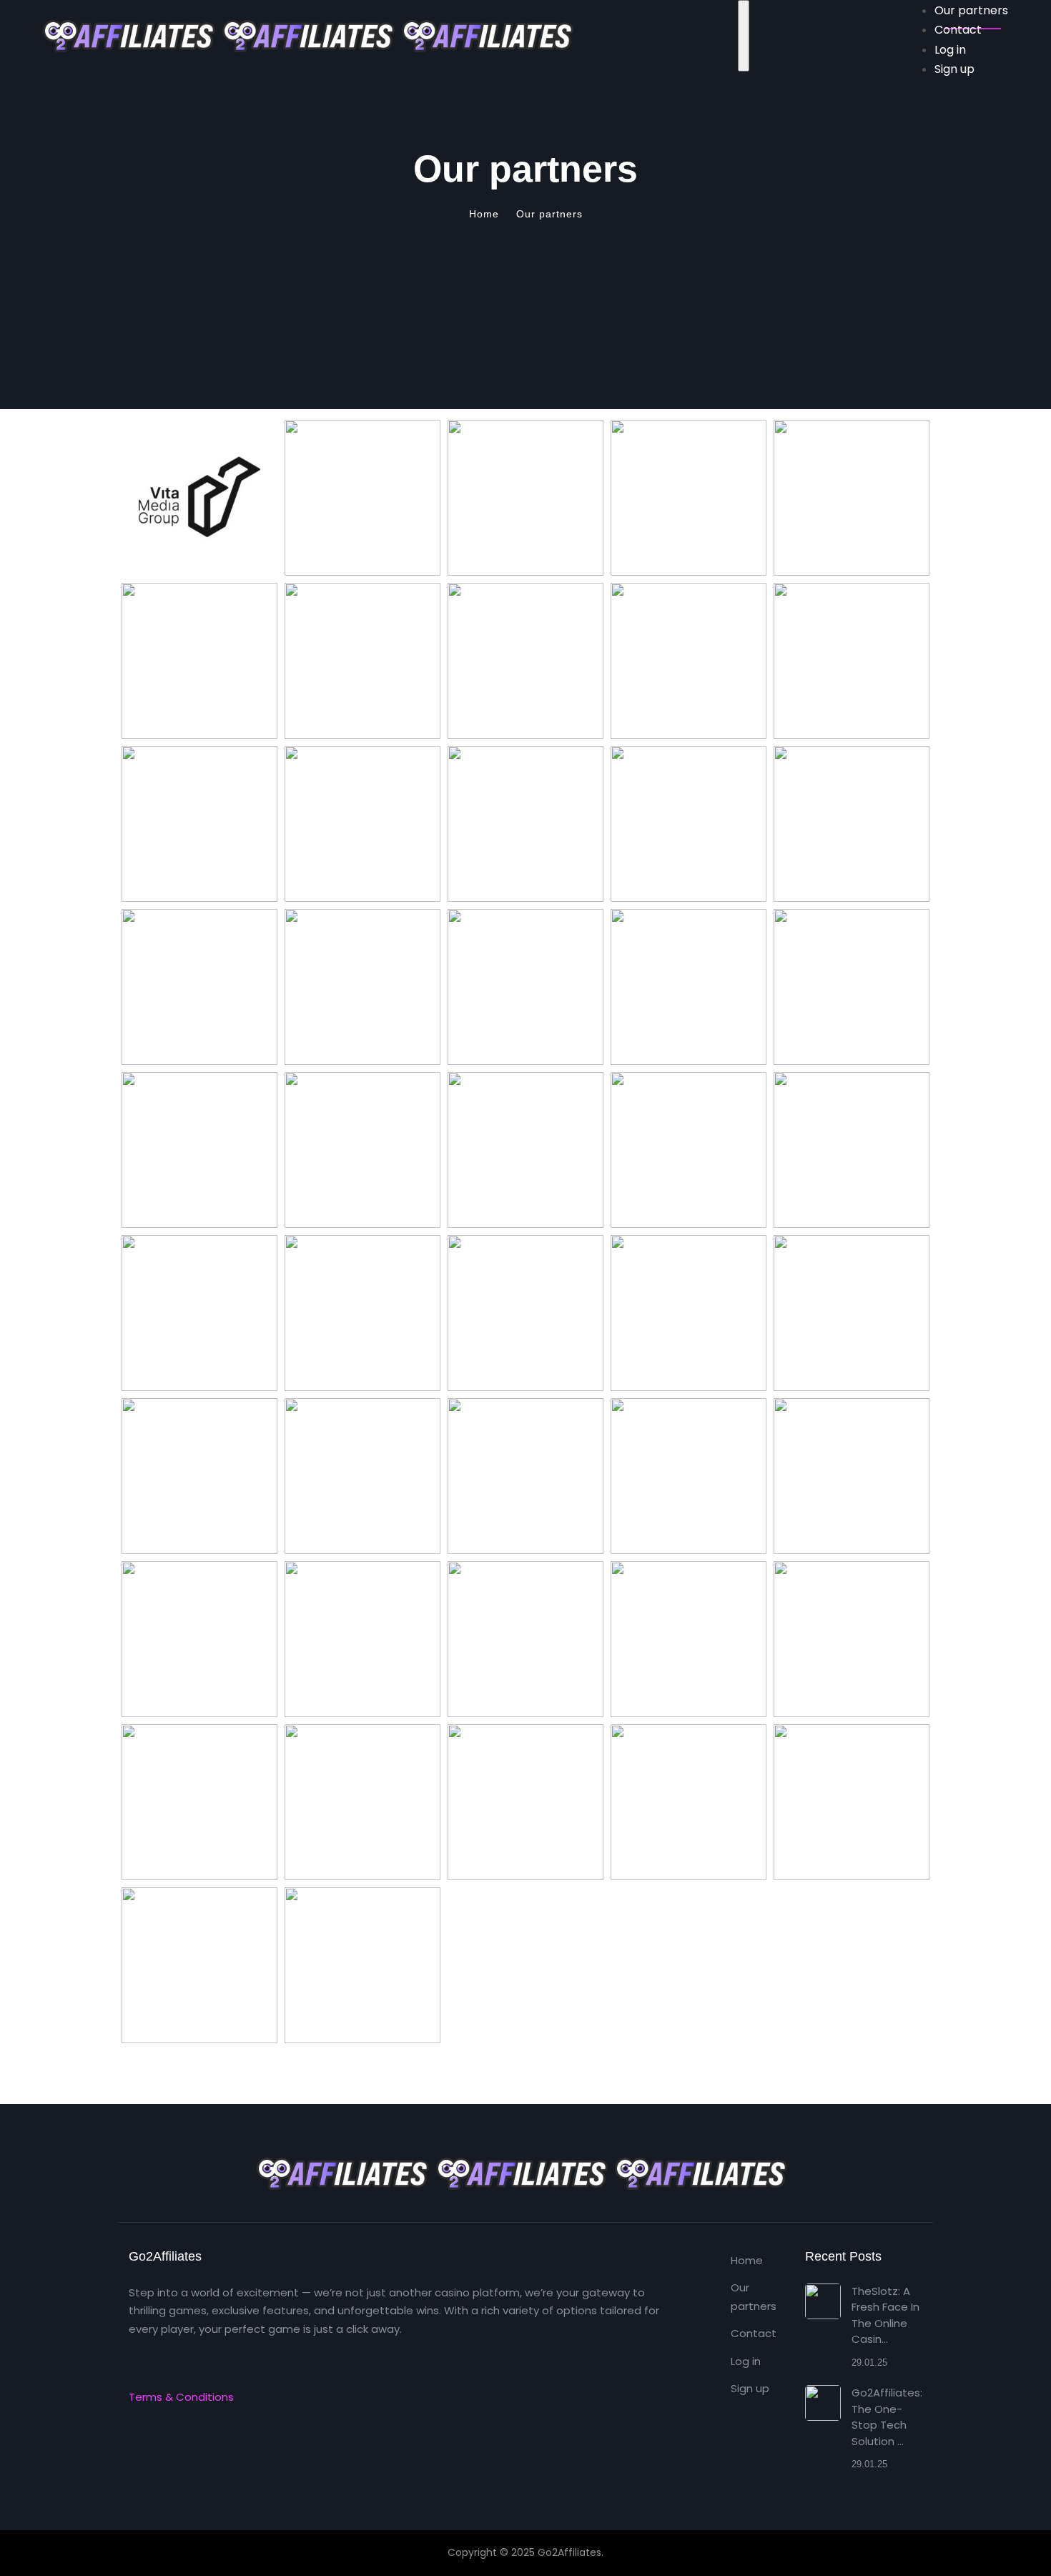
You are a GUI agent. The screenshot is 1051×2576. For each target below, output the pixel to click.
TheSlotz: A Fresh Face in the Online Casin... (885, 2315)
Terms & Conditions (181, 2397)
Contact (754, 2333)
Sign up (750, 2388)
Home (747, 2260)
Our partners (754, 2297)
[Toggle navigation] (744, 36)
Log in (746, 2361)
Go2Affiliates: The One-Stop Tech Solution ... (887, 2417)
